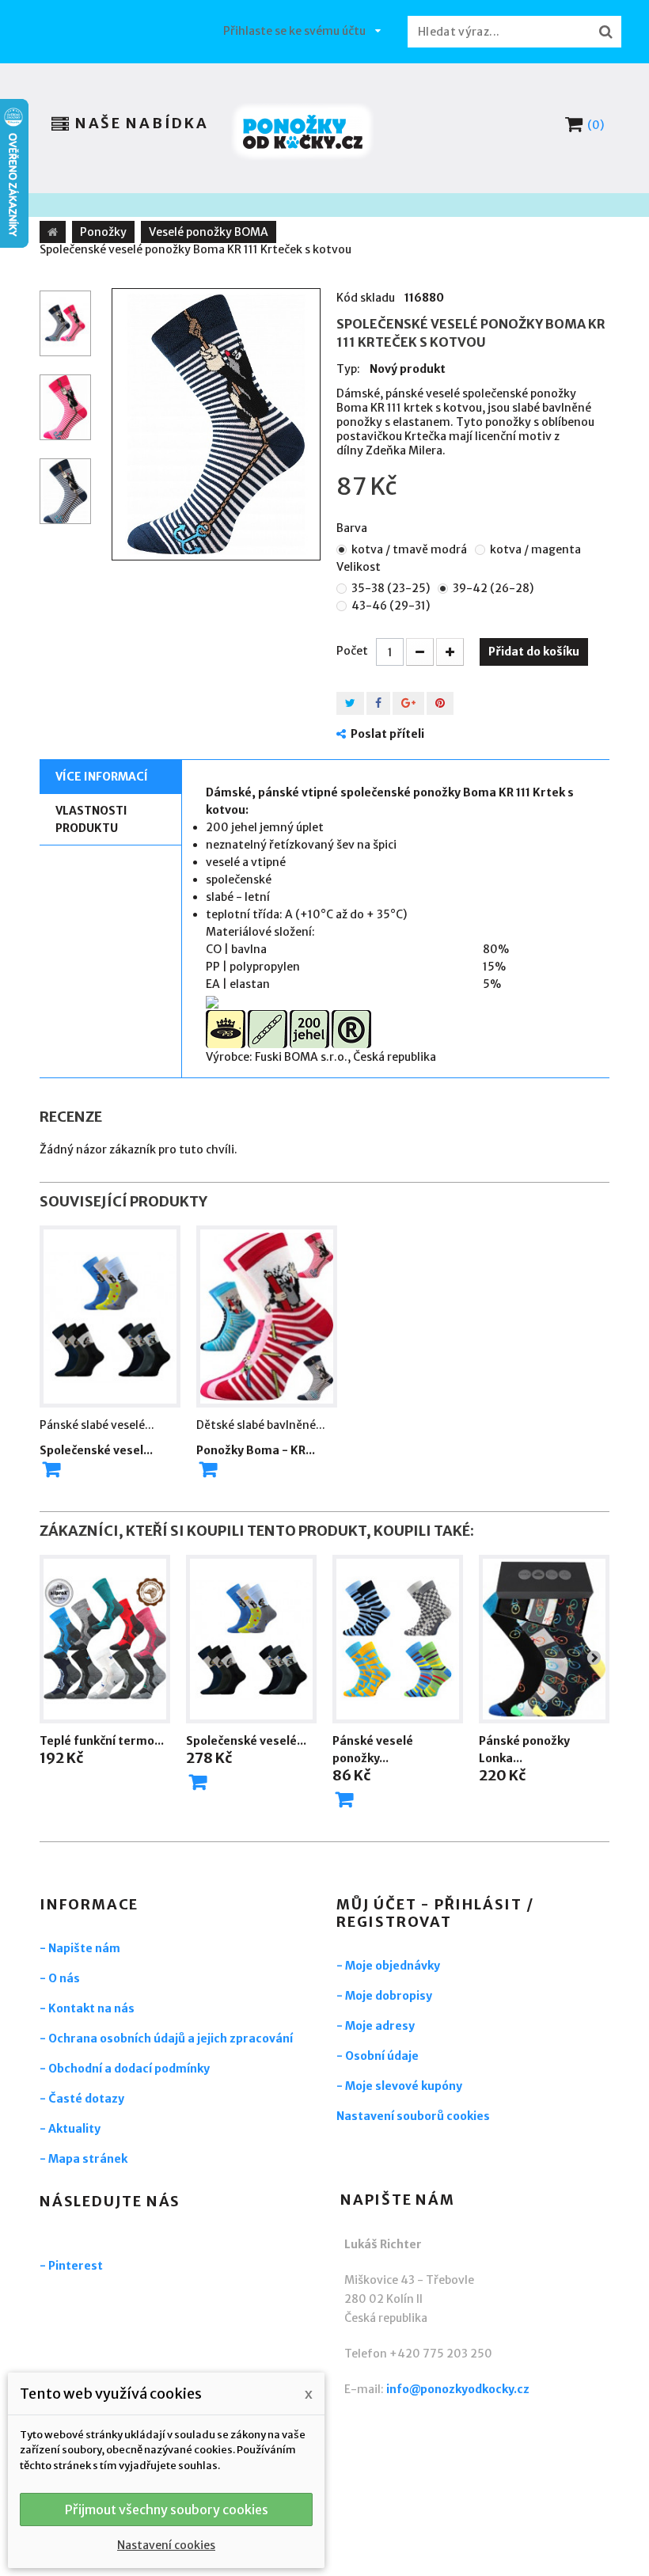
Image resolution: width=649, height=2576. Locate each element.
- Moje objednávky (388, 1966)
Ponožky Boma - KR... (256, 1450)
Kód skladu (366, 298)
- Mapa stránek (83, 2159)
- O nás (60, 1978)
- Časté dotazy (82, 2099)
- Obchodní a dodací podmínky (125, 2069)
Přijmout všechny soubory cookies (167, 2510)
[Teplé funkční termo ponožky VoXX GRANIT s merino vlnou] (105, 1639)
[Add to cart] (51, 1469)
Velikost (360, 567)
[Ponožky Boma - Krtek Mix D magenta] (267, 1316)
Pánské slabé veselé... (97, 1425)
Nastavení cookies (166, 2545)
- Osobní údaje (378, 2056)
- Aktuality (70, 2129)
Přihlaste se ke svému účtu (294, 31)
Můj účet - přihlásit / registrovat (435, 1913)
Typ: (348, 369)
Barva (353, 528)
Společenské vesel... (96, 1450)
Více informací (102, 777)
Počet (352, 651)
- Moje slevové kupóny (399, 2086)
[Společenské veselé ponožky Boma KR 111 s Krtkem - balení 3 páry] (251, 1639)
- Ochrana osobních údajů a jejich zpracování (166, 2038)
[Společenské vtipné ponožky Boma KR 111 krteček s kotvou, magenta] (65, 323)
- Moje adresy (376, 2026)
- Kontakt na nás (87, 2008)
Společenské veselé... (246, 1741)
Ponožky (103, 232)
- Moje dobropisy (384, 1996)
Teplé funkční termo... (102, 1741)
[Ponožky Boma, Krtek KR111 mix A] (110, 1316)
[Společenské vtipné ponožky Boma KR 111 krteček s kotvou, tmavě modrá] (216, 424)
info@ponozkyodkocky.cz (458, 2389)
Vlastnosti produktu (91, 819)
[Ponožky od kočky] (303, 132)
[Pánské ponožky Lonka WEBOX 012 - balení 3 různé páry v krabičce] (544, 1639)
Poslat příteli (387, 734)
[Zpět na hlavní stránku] (53, 232)
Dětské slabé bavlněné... (261, 1425)
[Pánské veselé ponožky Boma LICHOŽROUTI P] (398, 1639)
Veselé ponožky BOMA (209, 232)
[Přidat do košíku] (198, 1782)
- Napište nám (80, 1948)
